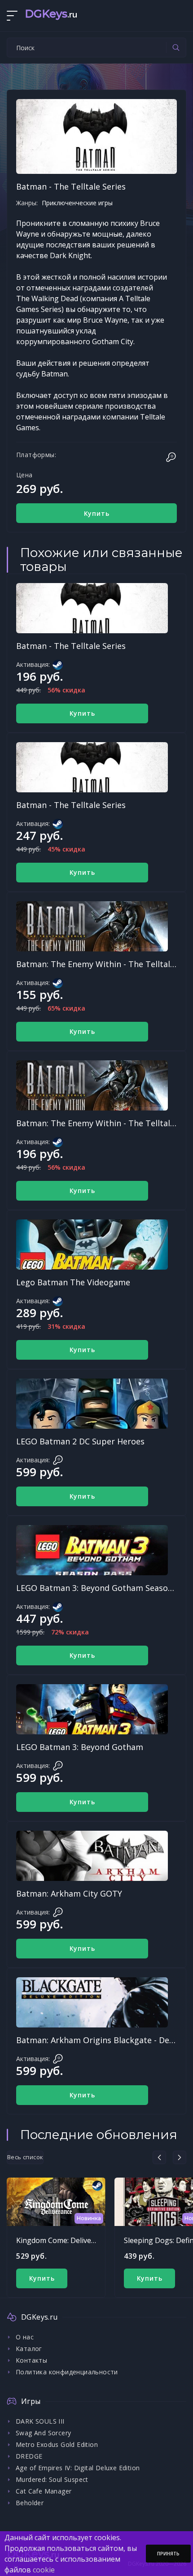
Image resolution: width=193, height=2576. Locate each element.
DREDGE (29, 2456)
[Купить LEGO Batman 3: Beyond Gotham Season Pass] (92, 1550)
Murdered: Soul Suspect (52, 2479)
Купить (97, 513)
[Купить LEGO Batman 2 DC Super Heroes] (92, 1404)
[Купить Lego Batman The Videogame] (92, 1245)
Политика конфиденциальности (67, 2372)
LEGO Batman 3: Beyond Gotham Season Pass (104, 1588)
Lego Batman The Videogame (73, 1282)
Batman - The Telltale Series (71, 646)
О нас (25, 2337)
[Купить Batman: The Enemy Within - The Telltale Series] (92, 926)
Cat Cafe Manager (44, 2491)
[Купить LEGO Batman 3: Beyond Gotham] (92, 1709)
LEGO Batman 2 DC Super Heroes (80, 1441)
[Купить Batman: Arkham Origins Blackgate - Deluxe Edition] (92, 2002)
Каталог (29, 2349)
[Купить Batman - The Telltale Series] (92, 608)
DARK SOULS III (40, 2421)
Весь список (25, 2157)
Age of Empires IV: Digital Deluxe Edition (78, 2468)
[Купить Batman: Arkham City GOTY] (92, 1856)
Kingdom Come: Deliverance (63, 2240)
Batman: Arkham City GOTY (69, 1893)
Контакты (31, 2360)
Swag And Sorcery (43, 2433)
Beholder (30, 2503)
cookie (44, 2570)
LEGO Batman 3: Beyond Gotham (80, 1747)
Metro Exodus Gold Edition (57, 2444)
